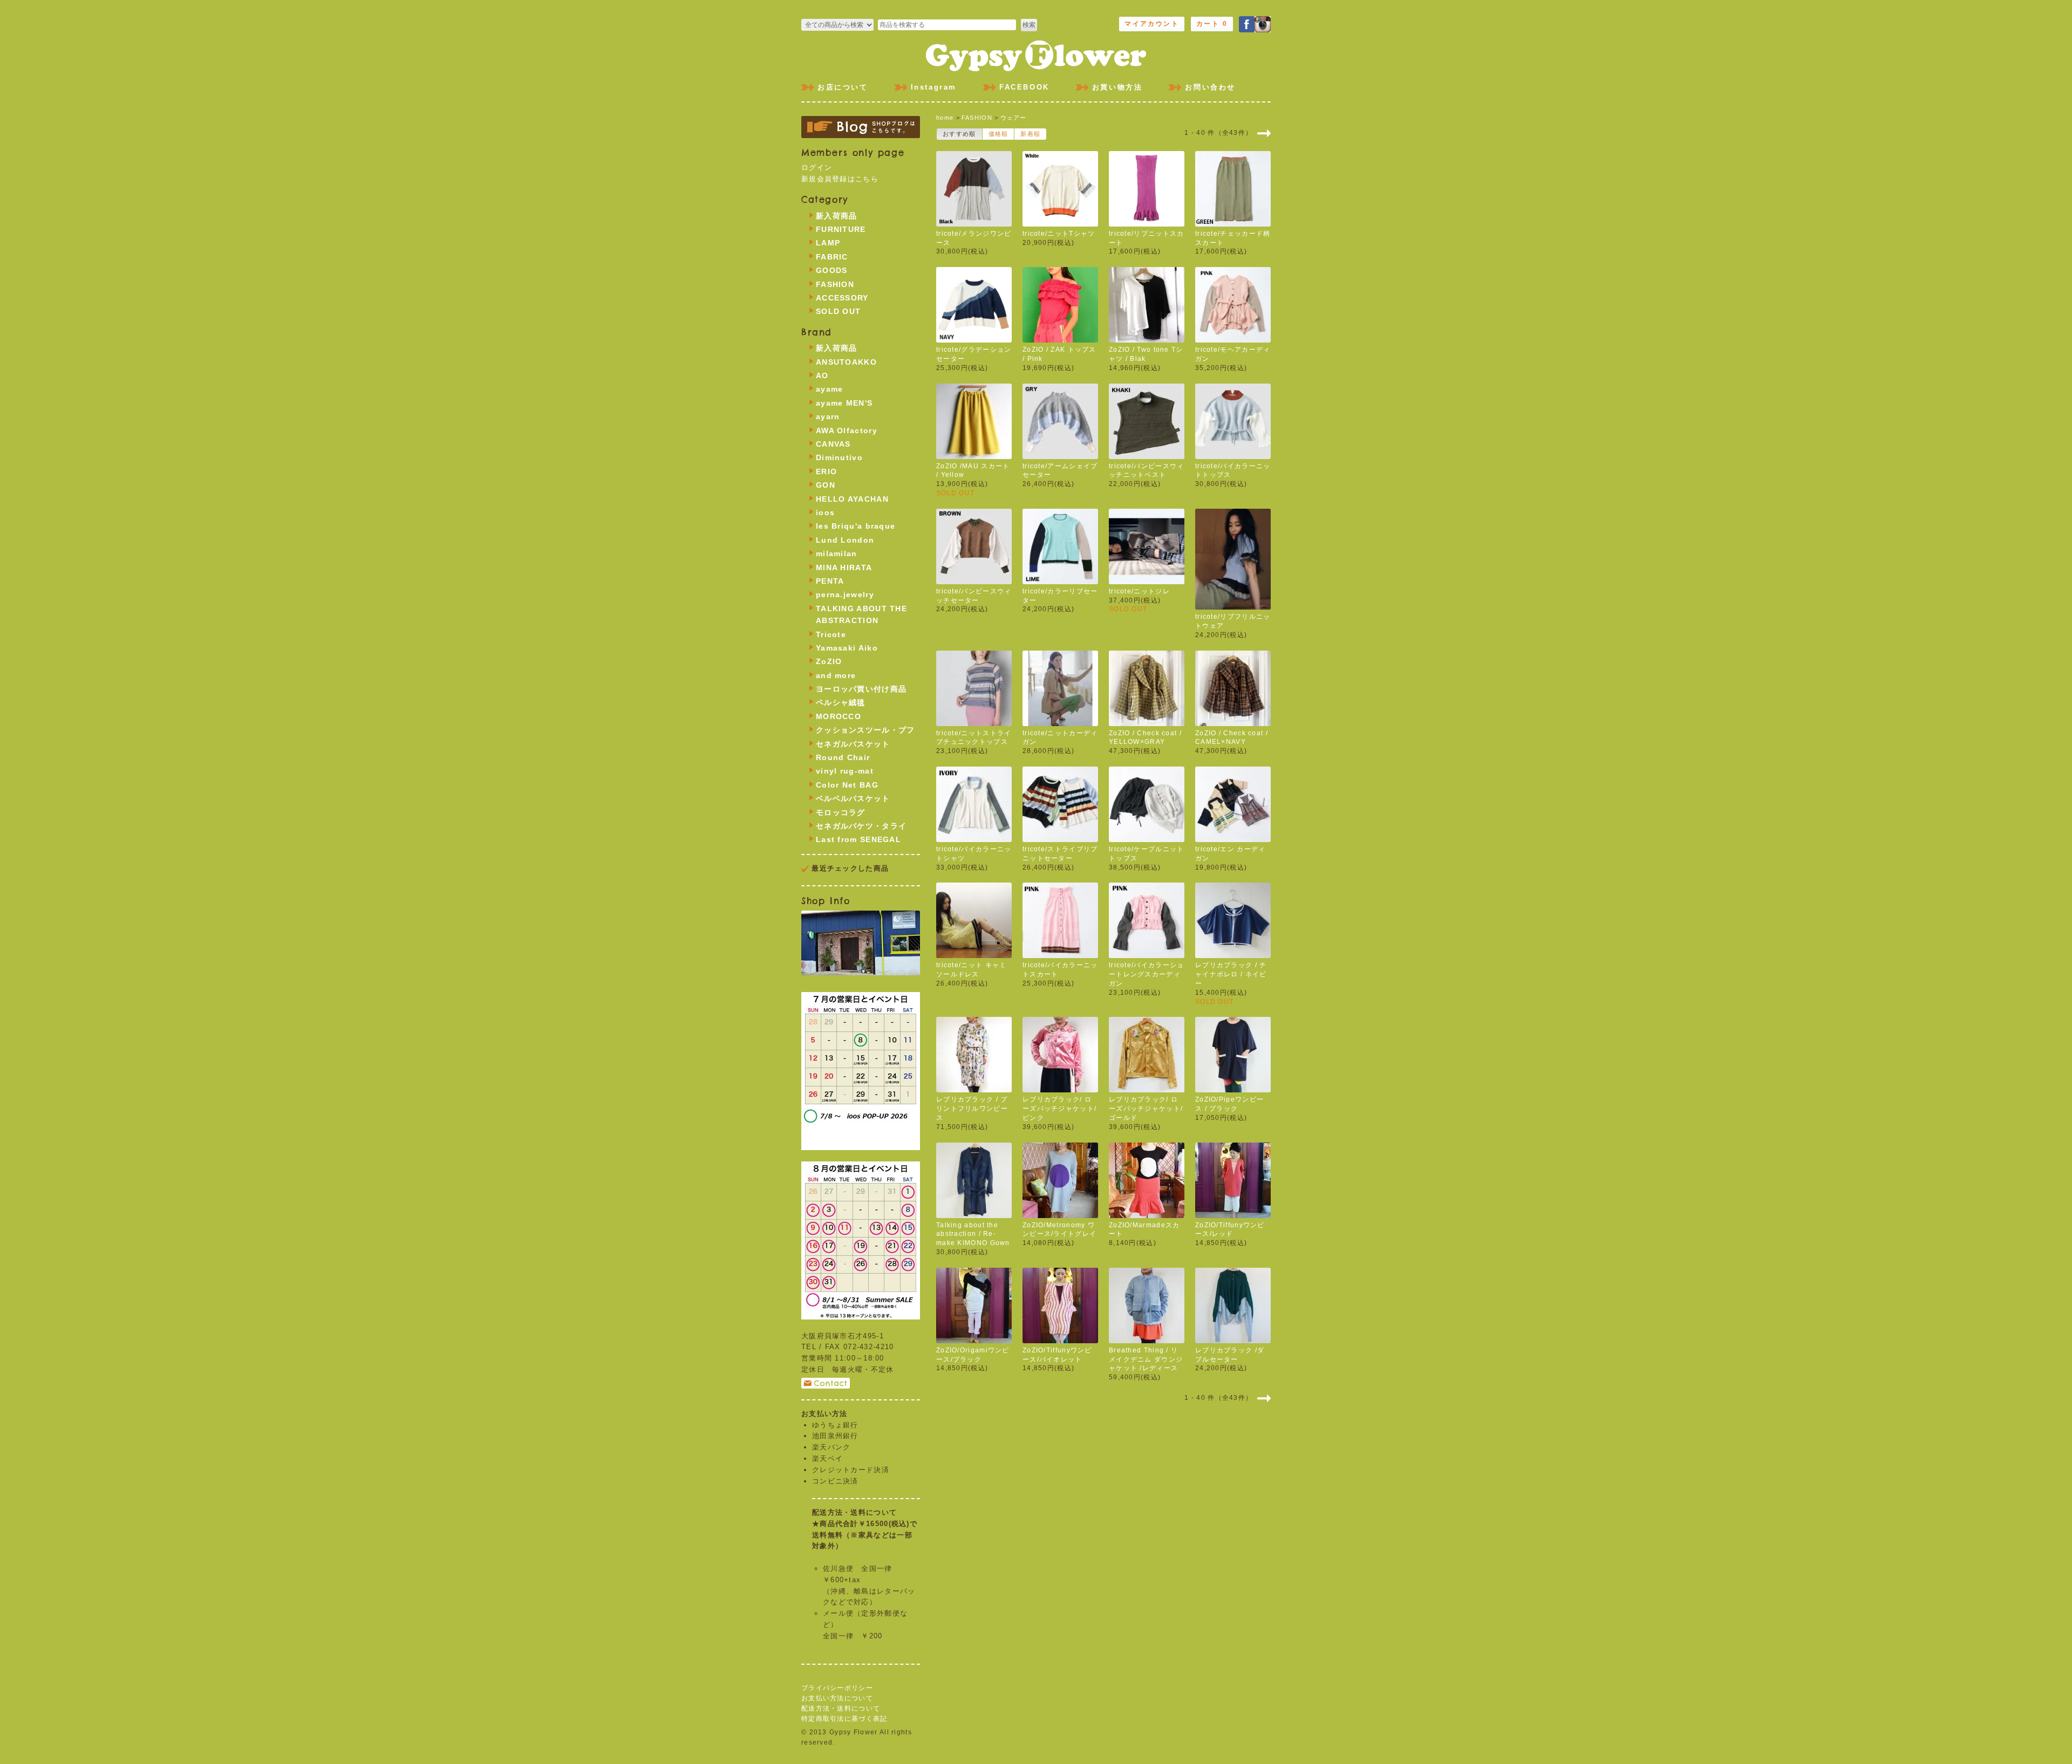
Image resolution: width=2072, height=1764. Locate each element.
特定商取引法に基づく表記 (844, 1719)
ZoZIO (829, 661)
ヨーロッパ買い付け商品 (861, 689)
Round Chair (843, 757)
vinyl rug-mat (845, 771)
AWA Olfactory (847, 430)
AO (822, 375)
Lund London (845, 540)
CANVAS (833, 444)
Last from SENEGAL (858, 839)
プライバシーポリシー (837, 1688)
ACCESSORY (842, 298)
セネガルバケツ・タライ (861, 826)
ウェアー (1014, 118)
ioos (825, 512)
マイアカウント (1152, 24)
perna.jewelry (845, 594)
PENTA (830, 581)
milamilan (837, 553)
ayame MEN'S (844, 403)
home (945, 118)
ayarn (828, 416)
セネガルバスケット (853, 744)
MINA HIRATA (844, 568)
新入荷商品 (837, 216)
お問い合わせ (1210, 87)
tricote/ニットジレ (1139, 591)
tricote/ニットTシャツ (1059, 234)
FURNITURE (841, 229)
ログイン (817, 167)
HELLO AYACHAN (852, 499)
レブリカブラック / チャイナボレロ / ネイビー (1231, 974)
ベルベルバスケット (853, 798)
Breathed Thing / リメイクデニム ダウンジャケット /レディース (1146, 1359)
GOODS (832, 270)
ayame (830, 389)
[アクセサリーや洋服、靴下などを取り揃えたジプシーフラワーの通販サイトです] (1036, 54)
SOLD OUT (838, 311)
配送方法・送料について (841, 1708)
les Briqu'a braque (856, 526)
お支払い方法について (837, 1698)
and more (836, 675)
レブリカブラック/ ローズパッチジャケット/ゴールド (1146, 1109)
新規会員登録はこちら (840, 179)
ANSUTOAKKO (846, 362)
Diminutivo (839, 457)
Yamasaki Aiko (847, 648)
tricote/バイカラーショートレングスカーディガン (1147, 974)
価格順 (998, 134)
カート (1212, 24)
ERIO (826, 471)
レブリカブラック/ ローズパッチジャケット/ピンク (1059, 1109)
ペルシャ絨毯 (841, 702)
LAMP (828, 243)
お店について (843, 87)
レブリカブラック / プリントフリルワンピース (972, 1109)
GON (826, 485)
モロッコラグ (841, 812)
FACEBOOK (1024, 87)
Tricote (831, 634)
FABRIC (832, 257)
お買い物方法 (1117, 87)
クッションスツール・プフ (865, 730)
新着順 (1030, 134)
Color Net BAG (847, 785)
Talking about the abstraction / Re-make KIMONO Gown (973, 1234)
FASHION (977, 118)
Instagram (934, 87)
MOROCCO (839, 716)
